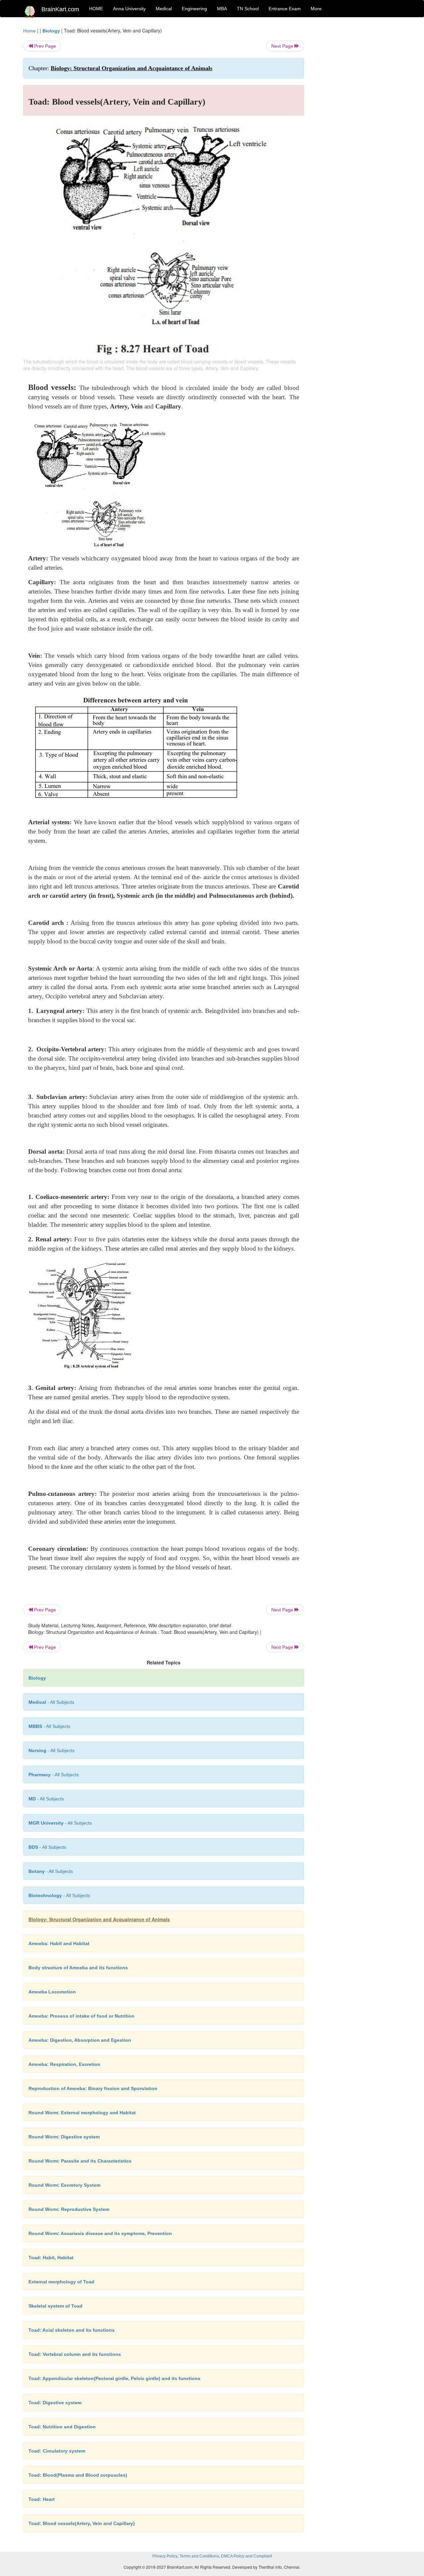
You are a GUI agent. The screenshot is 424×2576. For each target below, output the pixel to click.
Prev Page (44, 46)
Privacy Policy (165, 2556)
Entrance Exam (285, 9)
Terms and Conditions (199, 2556)
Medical (164, 9)
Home (29, 31)
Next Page (283, 46)
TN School (248, 9)
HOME (96, 9)
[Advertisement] (358, 126)
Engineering (194, 9)
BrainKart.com (60, 9)
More (316, 9)
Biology (51, 31)
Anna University (129, 9)
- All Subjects (51, 1702)
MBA (222, 9)
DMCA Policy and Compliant (246, 2556)
